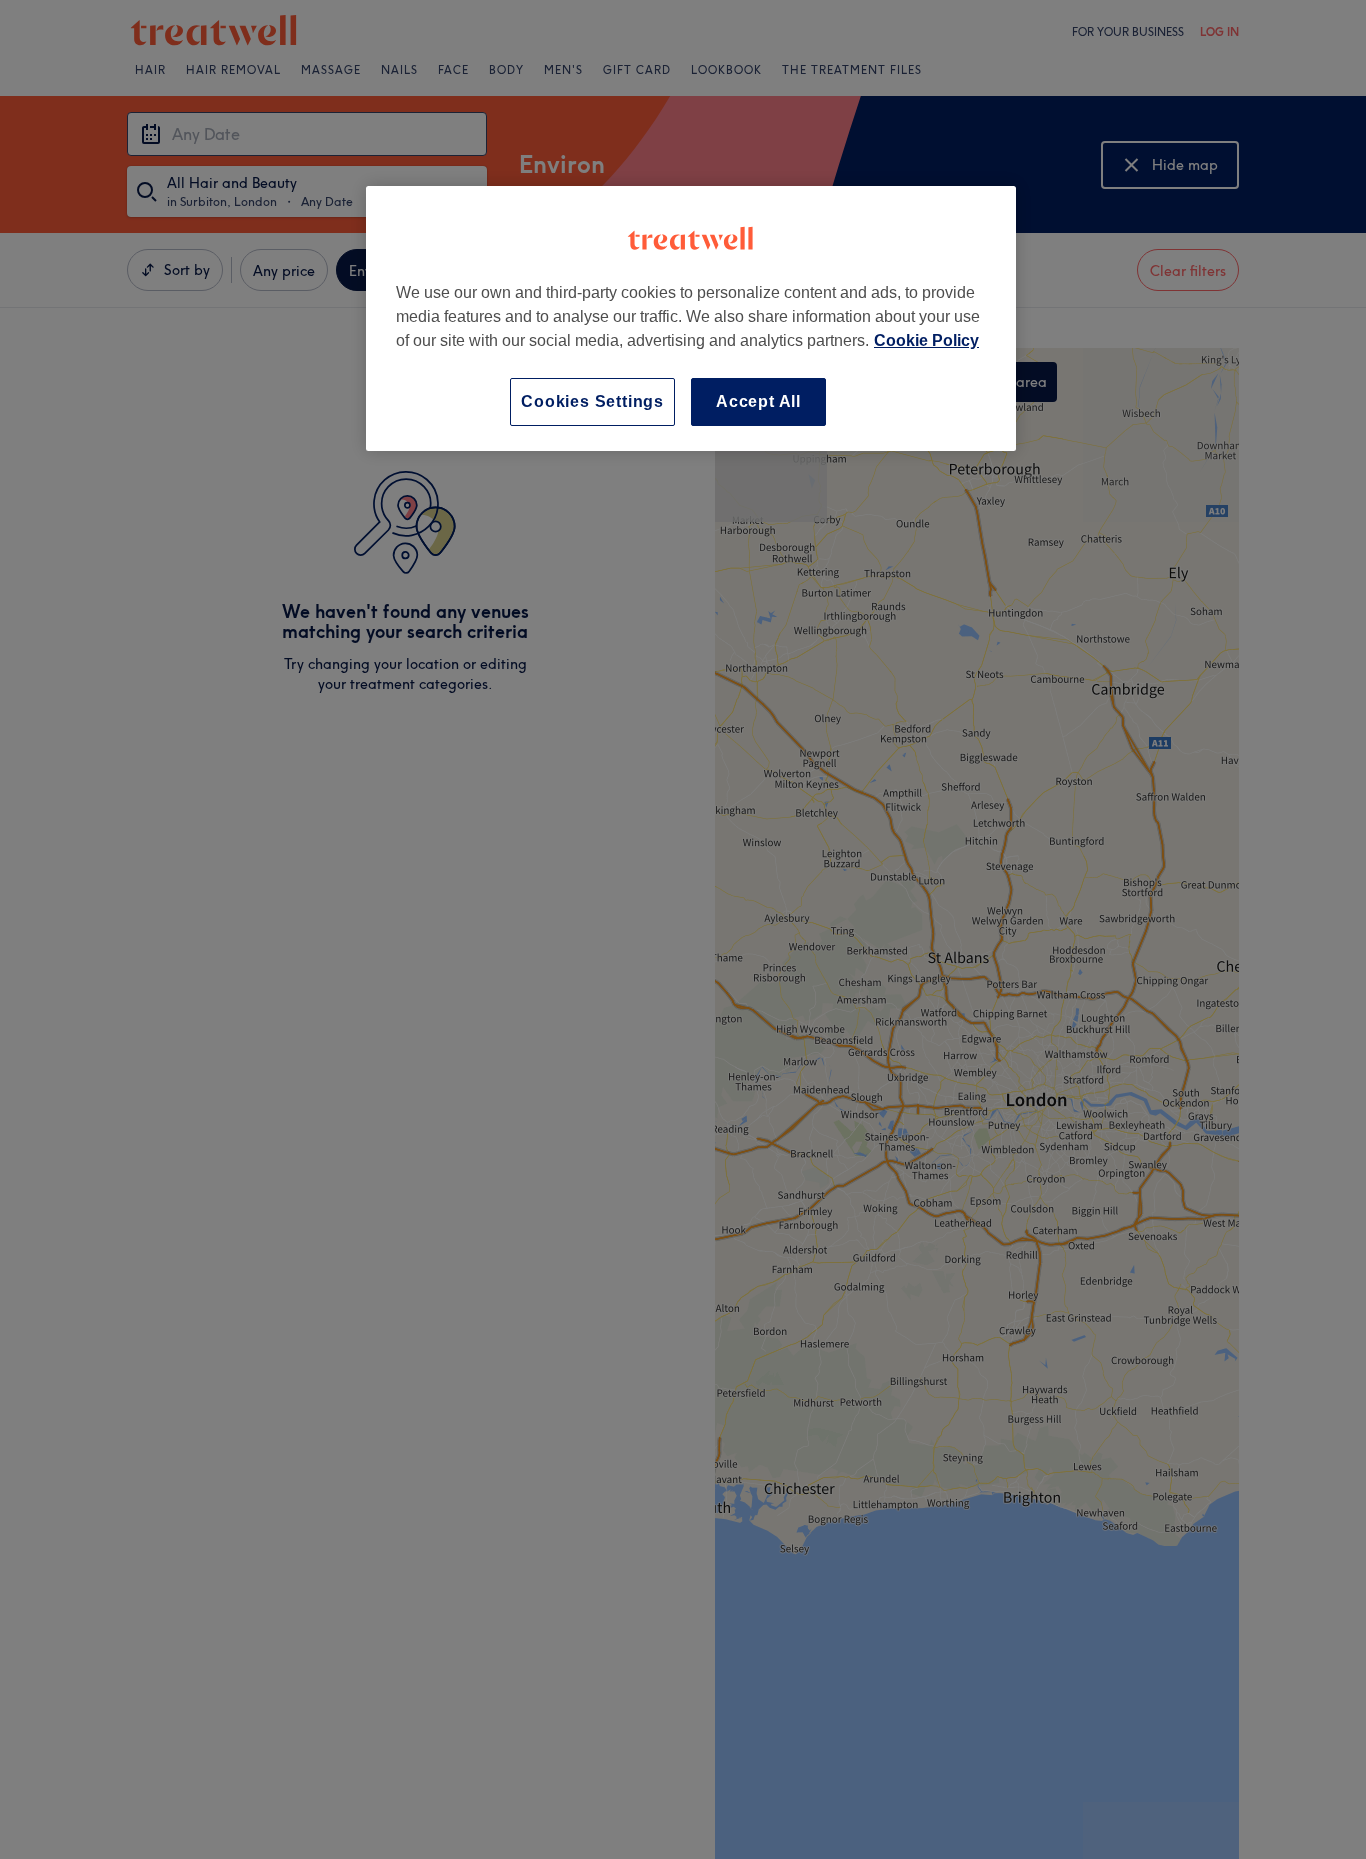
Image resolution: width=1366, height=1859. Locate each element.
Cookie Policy (926, 340)
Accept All (758, 401)
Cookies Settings (592, 401)
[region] (691, 318)
